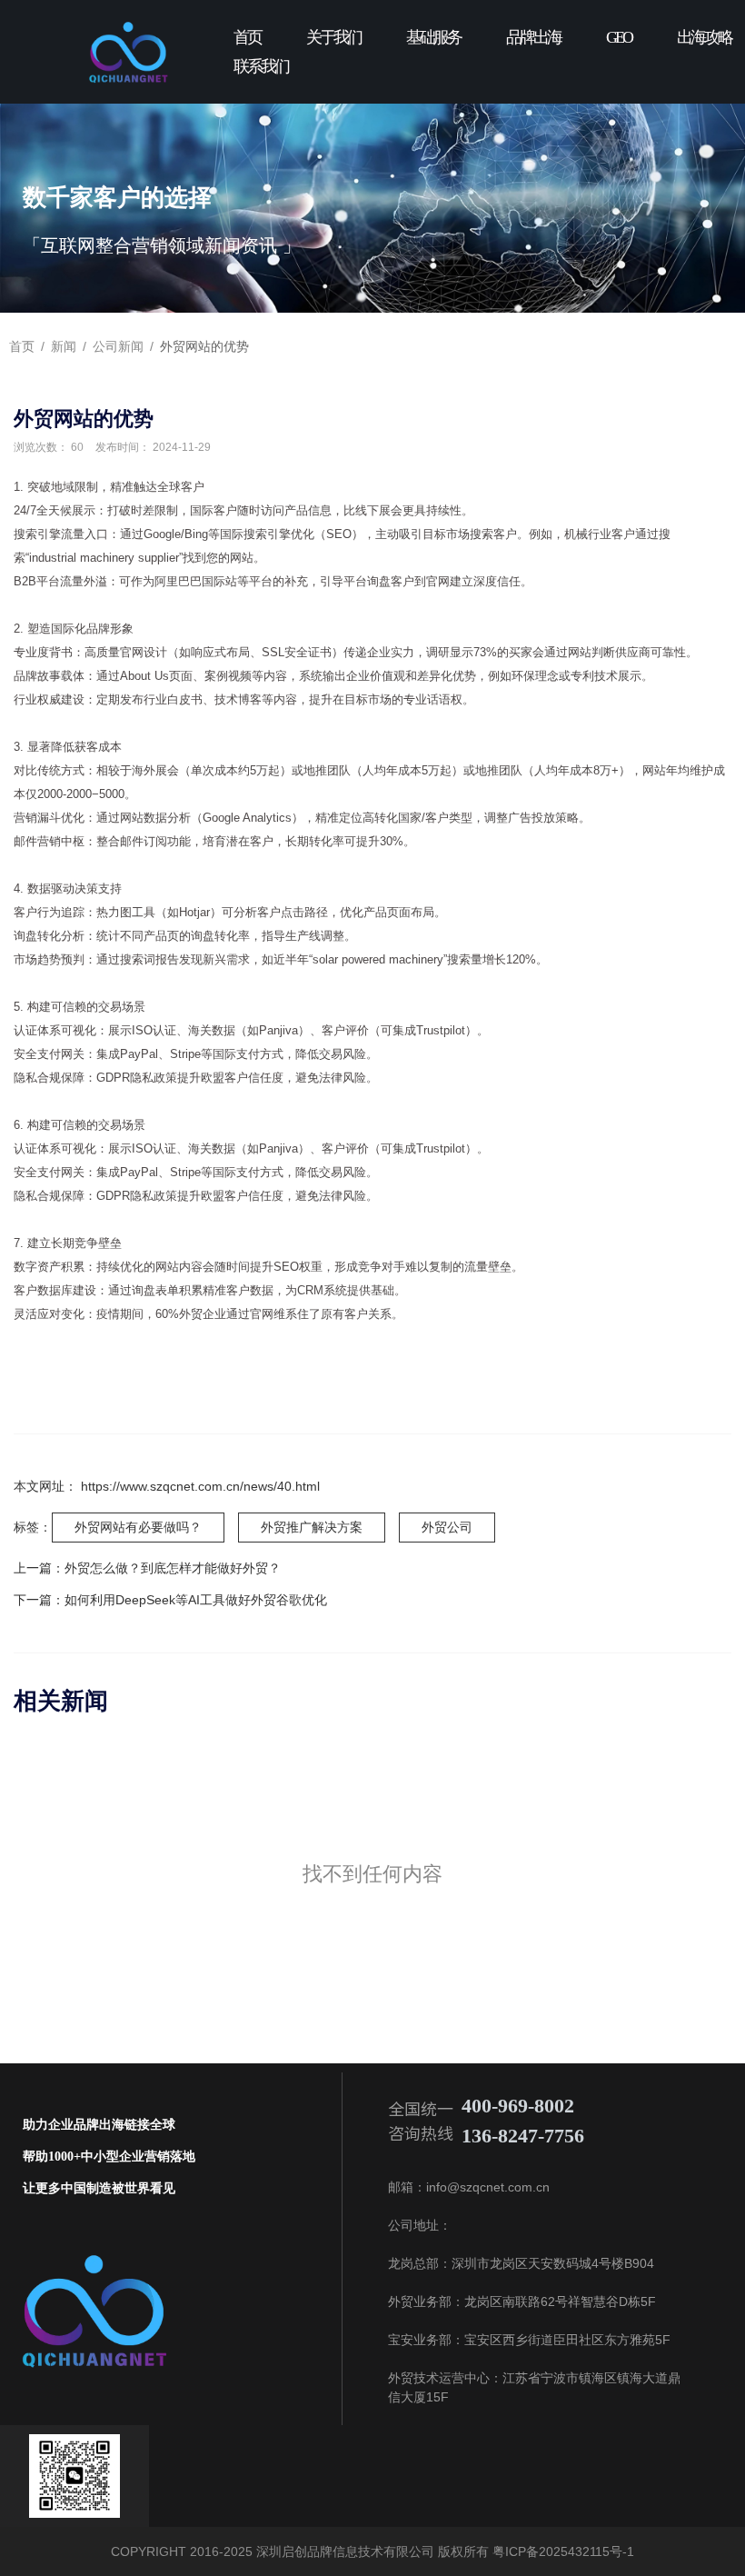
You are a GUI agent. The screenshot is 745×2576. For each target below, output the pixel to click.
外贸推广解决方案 (312, 1527)
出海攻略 (704, 37)
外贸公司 (447, 1527)
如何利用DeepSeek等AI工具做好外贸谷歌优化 (196, 1600)
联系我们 (261, 66)
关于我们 (333, 37)
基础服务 (433, 37)
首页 (247, 37)
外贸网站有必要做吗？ (138, 1527)
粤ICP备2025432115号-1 (561, 2551)
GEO (619, 37)
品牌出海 (533, 37)
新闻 (64, 346)
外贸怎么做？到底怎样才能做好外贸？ (173, 1568)
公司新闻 (118, 346)
